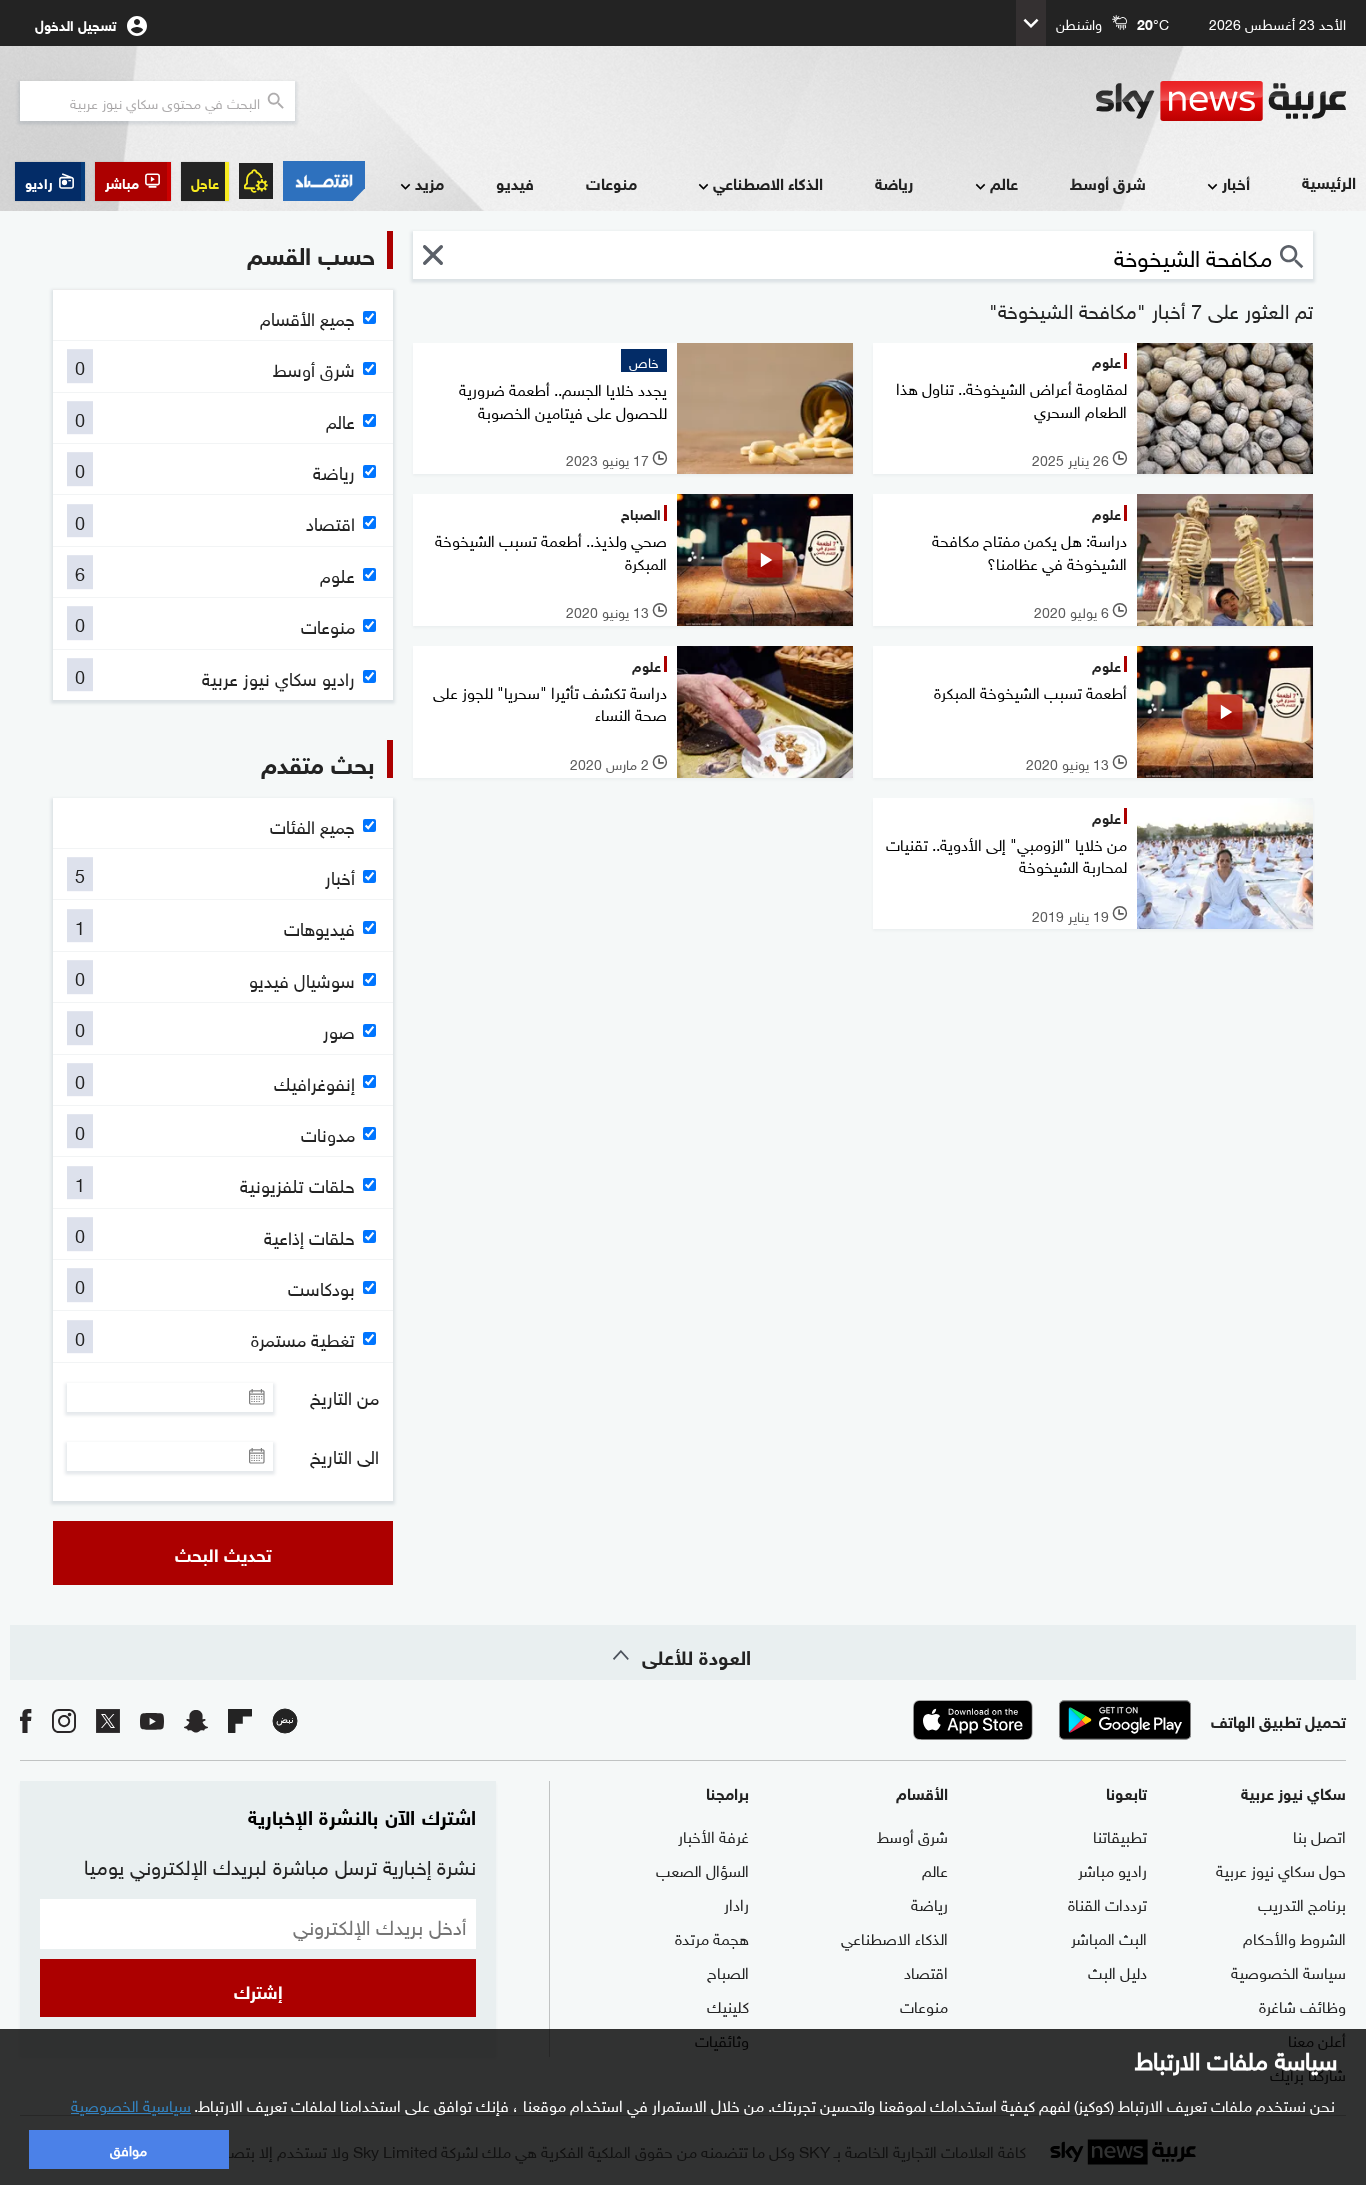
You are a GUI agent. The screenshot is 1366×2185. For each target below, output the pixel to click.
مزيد (429, 182)
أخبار (1236, 182)
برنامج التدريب (1302, 1903)
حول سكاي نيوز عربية (1281, 1869)
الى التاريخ (344, 1456)
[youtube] (152, 1719)
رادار (736, 1903)
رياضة (894, 182)
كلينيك (728, 2005)
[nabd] (285, 1719)
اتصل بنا (1319, 1835)
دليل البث (1117, 1971)
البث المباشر (1109, 1937)
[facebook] (26, 1719)
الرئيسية (1329, 181)
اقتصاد (926, 1971)
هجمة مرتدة (712, 1937)
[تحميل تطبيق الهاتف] (1049, 1720)
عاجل (205, 181)
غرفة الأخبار (713, 1835)
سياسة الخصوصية (1288, 1971)
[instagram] (64, 1719)
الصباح (728, 1971)
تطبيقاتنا (1120, 1835)
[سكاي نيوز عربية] (1221, 101)
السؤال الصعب (702, 1869)
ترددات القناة (1107, 1903)
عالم (1004, 182)
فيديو (515, 182)
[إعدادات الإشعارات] (256, 181)
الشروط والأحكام (1294, 1937)
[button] (133, 181)
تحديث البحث (223, 1553)
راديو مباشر (1112, 1869)
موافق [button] (128, 2148)
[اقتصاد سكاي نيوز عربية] (324, 181)
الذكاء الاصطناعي (768, 182)
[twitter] (108, 1719)
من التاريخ (344, 1397)
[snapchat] (196, 1719)
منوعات (611, 182)
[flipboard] (240, 1719)
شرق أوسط (1108, 182)
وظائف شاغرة (1302, 2005)
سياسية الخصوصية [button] (131, 2104)
